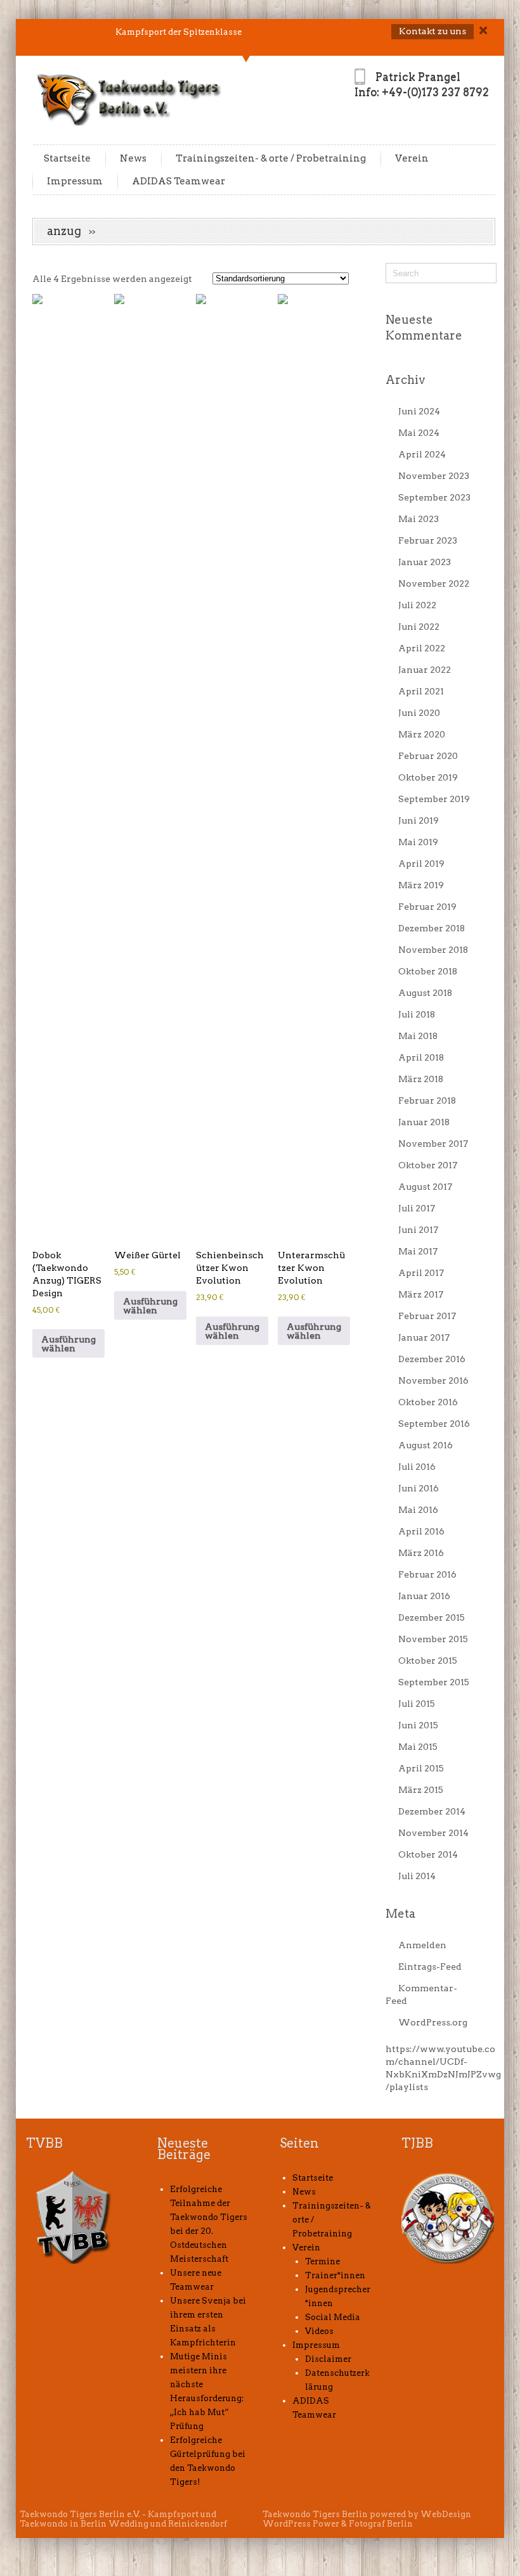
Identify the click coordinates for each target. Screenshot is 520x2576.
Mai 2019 (418, 842)
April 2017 (421, 1273)
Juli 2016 (417, 1467)
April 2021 (421, 691)
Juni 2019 (419, 820)
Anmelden (422, 1945)
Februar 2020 (428, 756)
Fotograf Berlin (381, 2524)
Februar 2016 (427, 1574)
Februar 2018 (427, 1100)
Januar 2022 (425, 670)
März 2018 (421, 1079)
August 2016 (426, 1445)
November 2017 (433, 1144)
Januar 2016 (424, 1596)
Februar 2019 (427, 907)
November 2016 (433, 1380)
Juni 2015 (418, 1725)
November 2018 (433, 950)
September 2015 (434, 1682)
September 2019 (434, 799)
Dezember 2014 (432, 1811)
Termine (322, 2261)
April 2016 (421, 1531)
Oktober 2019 (428, 777)
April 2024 (422, 454)
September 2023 (434, 497)
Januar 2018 (424, 1122)
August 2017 (425, 1187)
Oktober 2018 (428, 971)
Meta (400, 1914)
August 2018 (425, 993)
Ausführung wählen (68, 1344)
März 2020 (422, 734)
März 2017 (421, 1294)
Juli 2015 (417, 1704)
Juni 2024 (419, 411)
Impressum (75, 181)
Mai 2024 (419, 433)
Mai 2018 (418, 1036)
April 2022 (422, 648)
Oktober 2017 (428, 1165)
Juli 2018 (417, 1014)
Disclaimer (328, 2359)
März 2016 (421, 1553)
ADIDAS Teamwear (179, 181)
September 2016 (434, 1424)
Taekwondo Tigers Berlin (315, 2514)
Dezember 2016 (432, 1359)
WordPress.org (433, 2022)
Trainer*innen (335, 2275)
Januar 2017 (424, 1337)
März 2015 (421, 1790)
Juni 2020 (419, 713)
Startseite (67, 158)
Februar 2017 (427, 1316)
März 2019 (421, 885)
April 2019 (421, 864)
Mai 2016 (418, 1510)
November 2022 (434, 583)
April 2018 (421, 1057)
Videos (319, 2331)
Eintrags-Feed (430, 1967)
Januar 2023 (425, 562)
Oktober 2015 (428, 1661)
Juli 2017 (417, 1208)
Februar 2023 (428, 540)
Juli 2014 (417, 1876)
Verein (412, 158)
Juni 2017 (418, 1230)
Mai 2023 (419, 519)
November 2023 (434, 476)
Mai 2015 (418, 1747)
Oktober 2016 (428, 1402)
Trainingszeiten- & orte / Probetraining (271, 158)
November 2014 (433, 1833)
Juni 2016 (419, 1488)
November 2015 (433, 1639)
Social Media (333, 2317)
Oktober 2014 (428, 1854)
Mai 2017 (418, 1251)
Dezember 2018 (432, 928)
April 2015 (421, 1768)
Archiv (406, 380)
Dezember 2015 (432, 1617)
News (133, 158)
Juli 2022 (417, 605)
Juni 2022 (419, 627)
